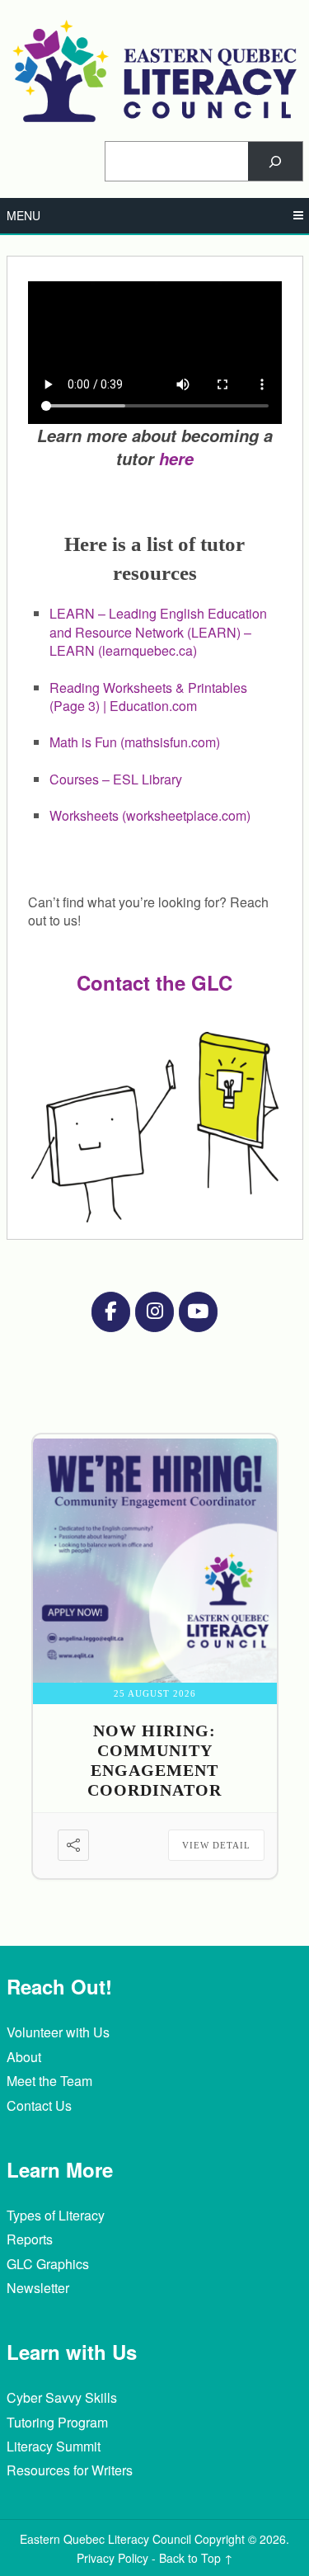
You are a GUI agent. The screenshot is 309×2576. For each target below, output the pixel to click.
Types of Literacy (56, 2215)
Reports (30, 2239)
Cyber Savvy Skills (62, 2397)
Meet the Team (49, 2081)
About (24, 2057)
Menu (23, 215)
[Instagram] (154, 1312)
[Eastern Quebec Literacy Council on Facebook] (110, 1312)
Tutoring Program (57, 2422)
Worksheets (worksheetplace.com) (150, 815)
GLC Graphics (48, 2264)
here (176, 459)
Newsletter (38, 2288)
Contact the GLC (154, 982)
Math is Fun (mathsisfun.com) (135, 742)
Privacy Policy (112, 2558)
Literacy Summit (54, 2446)
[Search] (275, 161)
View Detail (216, 1845)
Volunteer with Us (58, 2032)
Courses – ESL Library (116, 779)
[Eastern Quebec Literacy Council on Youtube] (198, 1312)
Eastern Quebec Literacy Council (105, 2539)
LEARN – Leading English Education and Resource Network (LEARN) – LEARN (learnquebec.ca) (158, 632)
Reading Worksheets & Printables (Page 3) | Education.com (148, 697)
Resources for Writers (70, 2470)
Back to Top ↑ (196, 2558)
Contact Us (39, 2105)
